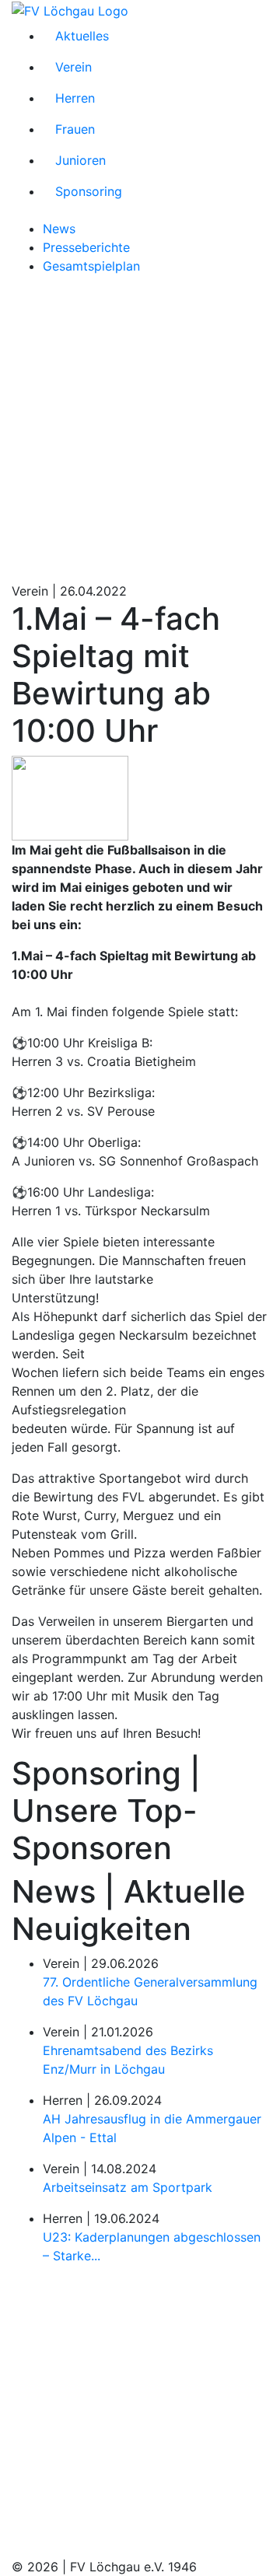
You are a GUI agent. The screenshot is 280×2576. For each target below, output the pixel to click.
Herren (75, 98)
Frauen (75, 129)
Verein (73, 67)
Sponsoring (89, 191)
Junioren (80, 160)
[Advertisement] (140, 428)
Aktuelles (82, 36)
